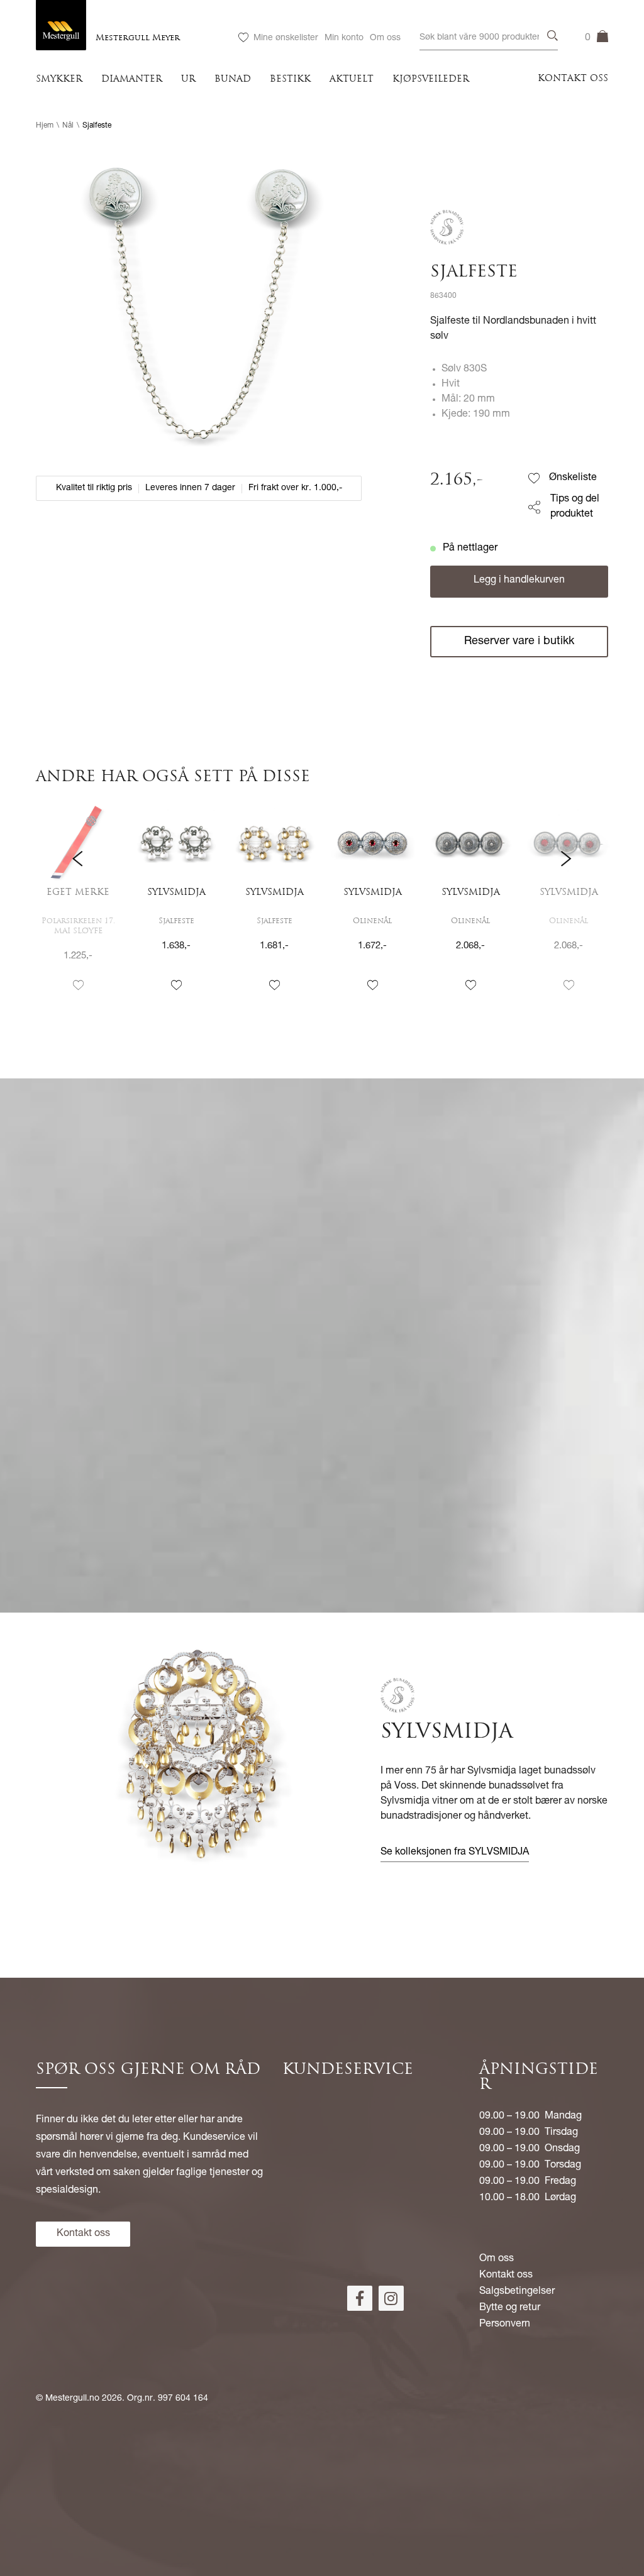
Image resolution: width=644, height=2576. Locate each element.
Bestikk (290, 79)
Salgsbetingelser (517, 2292)
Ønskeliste (573, 478)
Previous (78, 908)
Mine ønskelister (286, 38)
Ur (188, 79)
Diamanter (132, 79)
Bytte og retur (510, 2308)
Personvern (505, 2325)
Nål (68, 126)
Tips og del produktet (575, 507)
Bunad (233, 79)
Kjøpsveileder (431, 79)
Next (566, 908)
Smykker (59, 79)
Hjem (45, 126)
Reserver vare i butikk (519, 642)
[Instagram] (391, 2298)
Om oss (385, 38)
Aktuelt (352, 79)
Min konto (344, 38)
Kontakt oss (573, 79)
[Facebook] (360, 2298)
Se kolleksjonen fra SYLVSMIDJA (455, 1853)
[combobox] (489, 38)
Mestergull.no (72, 2399)
